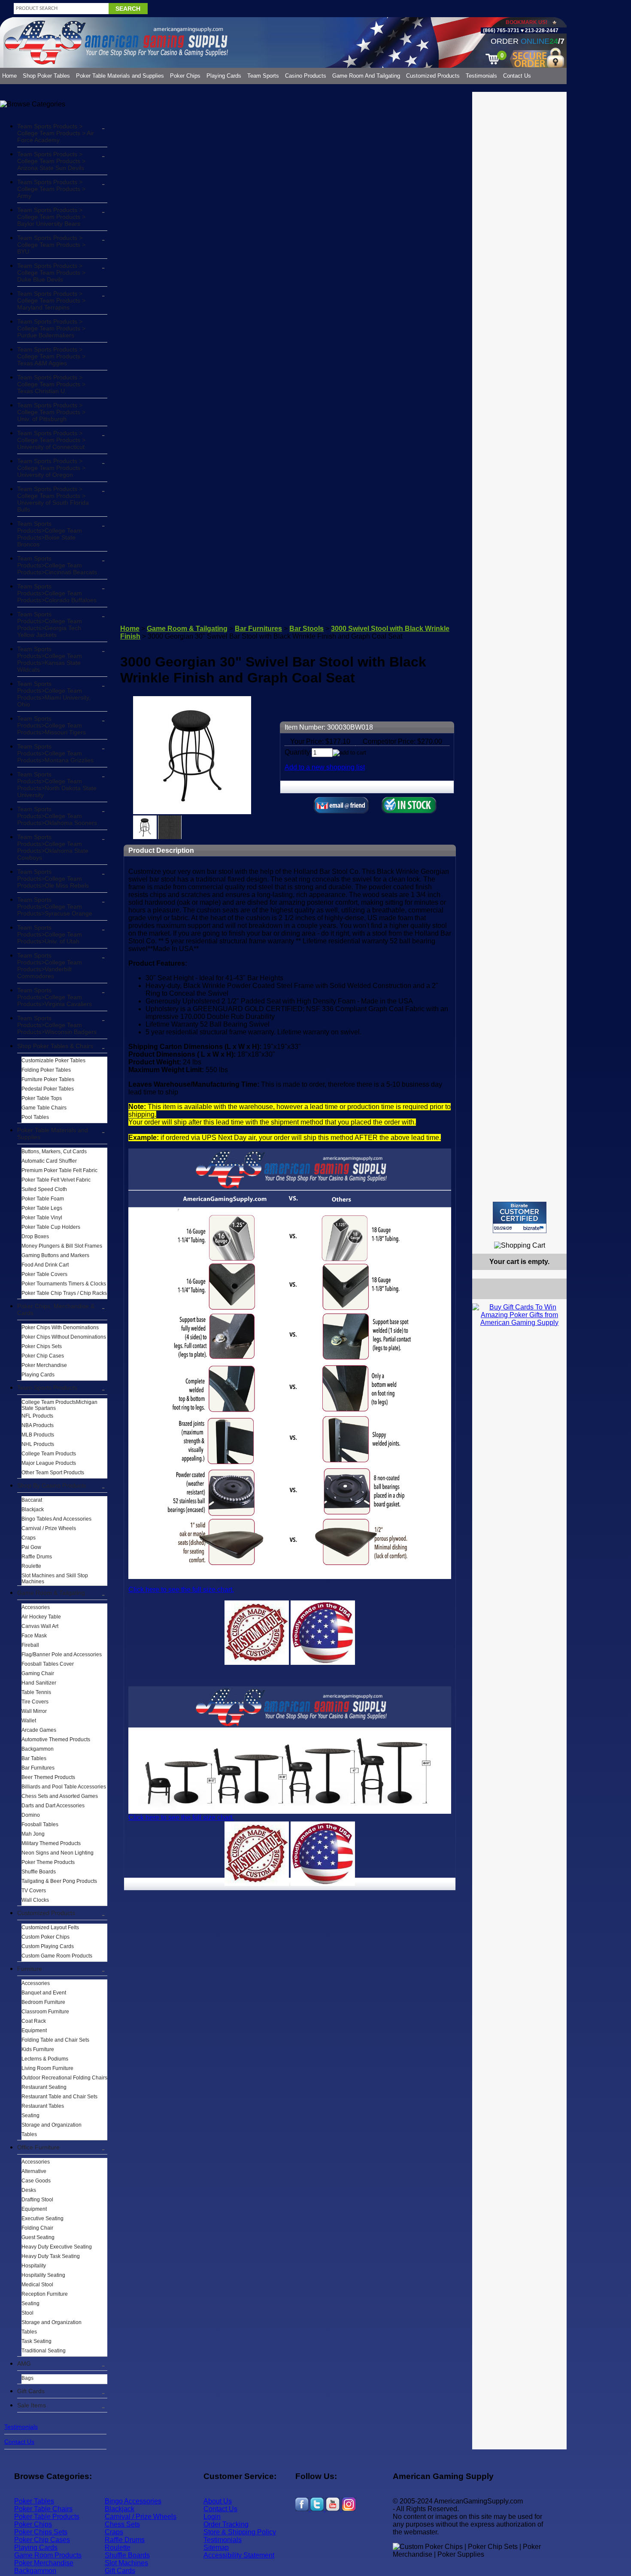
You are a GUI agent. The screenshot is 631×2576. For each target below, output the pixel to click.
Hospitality (34, 2266)
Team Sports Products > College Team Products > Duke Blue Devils (51, 273)
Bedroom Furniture (43, 2002)
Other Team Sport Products (53, 1473)
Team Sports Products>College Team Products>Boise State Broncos (50, 534)
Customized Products (433, 76)
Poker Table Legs (42, 1208)
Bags (27, 2378)
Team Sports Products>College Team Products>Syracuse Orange (55, 906)
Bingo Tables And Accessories (56, 1519)
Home (9, 76)
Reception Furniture (45, 2294)
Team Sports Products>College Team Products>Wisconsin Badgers (57, 1025)
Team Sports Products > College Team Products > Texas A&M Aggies (51, 356)
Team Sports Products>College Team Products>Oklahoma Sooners (57, 816)
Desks (29, 2190)
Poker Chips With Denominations (60, 1327)
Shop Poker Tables (46, 76)
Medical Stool (37, 2285)
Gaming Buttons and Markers (55, 1255)
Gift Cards (31, 2391)
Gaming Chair (38, 1673)
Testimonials (481, 76)
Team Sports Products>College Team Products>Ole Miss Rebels (53, 879)
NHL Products (38, 1444)
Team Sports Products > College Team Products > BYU (51, 245)
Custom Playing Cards (48, 1946)
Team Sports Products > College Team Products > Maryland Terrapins (51, 300)
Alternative (34, 2171)
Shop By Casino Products (52, 1485)
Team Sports (263, 76)
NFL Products (37, 1416)
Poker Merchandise (44, 1365)
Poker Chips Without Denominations (64, 1337)
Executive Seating (42, 2218)
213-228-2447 (541, 30)
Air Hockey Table (41, 1617)
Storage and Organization (52, 2125)
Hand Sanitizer (39, 1683)
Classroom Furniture (45, 2012)
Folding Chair (37, 2228)
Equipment (34, 2030)
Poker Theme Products (48, 1862)
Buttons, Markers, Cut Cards (54, 1152)
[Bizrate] (555, 1237)
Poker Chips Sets (42, 1346)
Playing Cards (224, 76)
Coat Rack (34, 2021)
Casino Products (306, 76)
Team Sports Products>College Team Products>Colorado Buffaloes (57, 593)
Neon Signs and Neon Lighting (58, 1853)
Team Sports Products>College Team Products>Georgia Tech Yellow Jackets (50, 624)
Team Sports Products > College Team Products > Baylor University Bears (51, 217)
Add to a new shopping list (325, 767)
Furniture (30, 1969)
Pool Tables (35, 1117)
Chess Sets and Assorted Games (60, 1796)
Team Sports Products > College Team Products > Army (51, 189)
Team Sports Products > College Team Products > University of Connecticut (51, 440)
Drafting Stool (37, 2200)
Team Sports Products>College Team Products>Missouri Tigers (52, 725)
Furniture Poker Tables (48, 1079)
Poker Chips (185, 76)
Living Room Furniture (47, 2068)
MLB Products (38, 1435)
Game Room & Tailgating (51, 1593)
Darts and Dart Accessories (53, 1806)
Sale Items (32, 2405)
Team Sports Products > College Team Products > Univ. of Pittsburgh (51, 412)
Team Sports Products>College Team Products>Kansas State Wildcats (50, 659)
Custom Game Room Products (57, 1956)
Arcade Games (39, 1730)
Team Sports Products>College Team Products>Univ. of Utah (50, 934)
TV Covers (34, 1891)
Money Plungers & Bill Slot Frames (62, 1246)
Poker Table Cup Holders (51, 1227)
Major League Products (49, 1463)
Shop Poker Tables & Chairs (55, 1046)
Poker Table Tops (42, 1098)
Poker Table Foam (43, 1199)
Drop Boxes (35, 1236)
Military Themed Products (51, 1843)
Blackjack (33, 1509)
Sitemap (216, 2547)
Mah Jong (33, 1834)
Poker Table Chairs (43, 2509)
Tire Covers (35, 1702)
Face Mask (34, 1636)
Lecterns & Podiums (45, 2059)
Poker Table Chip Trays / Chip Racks (64, 1293)
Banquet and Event (44, 1993)
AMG (24, 2364)
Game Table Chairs (44, 1108)
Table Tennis (36, 1692)
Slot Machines (126, 2563)
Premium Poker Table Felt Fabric (59, 1170)
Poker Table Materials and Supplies (120, 76)
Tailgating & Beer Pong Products (59, 1881)
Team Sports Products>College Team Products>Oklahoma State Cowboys (53, 847)
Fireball (30, 1645)
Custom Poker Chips (46, 1937)
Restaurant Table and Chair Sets (59, 2097)
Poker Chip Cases (43, 1356)
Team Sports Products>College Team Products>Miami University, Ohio (54, 694)
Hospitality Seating (43, 2275)
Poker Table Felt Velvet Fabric (56, 1180)
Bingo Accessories (133, 2501)
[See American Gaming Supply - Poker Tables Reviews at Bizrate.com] (520, 1217)
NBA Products (38, 1425)
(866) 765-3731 (501, 30)
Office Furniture (38, 2147)
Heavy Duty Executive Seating (57, 2247)
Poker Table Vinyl (42, 1218)
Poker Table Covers (44, 1274)
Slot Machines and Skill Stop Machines (55, 1579)
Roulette (31, 1566)
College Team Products (49, 1454)
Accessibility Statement (239, 2555)
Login (212, 2517)
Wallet (29, 1721)
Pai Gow (31, 1547)
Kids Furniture (38, 2049)
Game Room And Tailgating (366, 76)
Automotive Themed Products (56, 1740)
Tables (29, 2134)
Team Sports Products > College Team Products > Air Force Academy (56, 133)
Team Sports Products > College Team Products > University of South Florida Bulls (53, 499)
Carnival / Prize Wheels (49, 1528)
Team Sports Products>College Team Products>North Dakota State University (57, 785)
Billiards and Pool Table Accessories (64, 1787)
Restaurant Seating (44, 2087)
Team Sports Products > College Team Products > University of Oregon (51, 468)
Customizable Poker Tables (53, 1061)
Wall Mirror (34, 1711)
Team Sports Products (47, 1388)
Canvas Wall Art (40, 1626)
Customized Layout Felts (50, 1927)
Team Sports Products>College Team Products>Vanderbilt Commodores (50, 966)
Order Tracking (226, 2524)
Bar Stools (306, 629)
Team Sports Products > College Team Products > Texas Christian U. (51, 384)
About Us (218, 2501)
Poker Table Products (47, 2517)
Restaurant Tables (43, 2106)
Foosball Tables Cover (48, 1664)
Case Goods (36, 2181)
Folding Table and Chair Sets (55, 2040)
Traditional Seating (44, 2351)
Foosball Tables (40, 1824)
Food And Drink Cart (45, 1265)
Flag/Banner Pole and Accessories (62, 1655)
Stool (27, 2313)
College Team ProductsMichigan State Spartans (59, 1405)
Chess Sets (122, 2524)
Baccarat (32, 1500)
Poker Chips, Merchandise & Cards (56, 1309)
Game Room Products (48, 2555)
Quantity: (298, 752)
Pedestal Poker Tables (48, 1089)
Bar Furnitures (38, 1768)
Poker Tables (34, 2501)
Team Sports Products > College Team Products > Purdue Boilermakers (51, 328)
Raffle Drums (37, 1557)
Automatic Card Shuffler (49, 1161)
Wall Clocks (35, 1900)
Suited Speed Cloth (44, 1189)
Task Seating (36, 2341)
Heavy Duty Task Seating (51, 2256)
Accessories (36, 1607)
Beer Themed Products (48, 1777)
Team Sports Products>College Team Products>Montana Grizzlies (55, 753)
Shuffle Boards (39, 1872)
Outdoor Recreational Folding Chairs (64, 2078)
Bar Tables (34, 1758)
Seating (30, 2115)
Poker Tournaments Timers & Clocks (64, 1284)
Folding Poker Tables (46, 1070)
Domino (31, 1815)
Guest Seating (38, 2237)
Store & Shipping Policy (240, 2532)
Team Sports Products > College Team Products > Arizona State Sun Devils (51, 161)
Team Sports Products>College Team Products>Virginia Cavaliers (55, 997)
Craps (29, 1538)
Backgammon (38, 1749)
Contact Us (517, 76)
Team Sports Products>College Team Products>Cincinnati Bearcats (57, 565)
